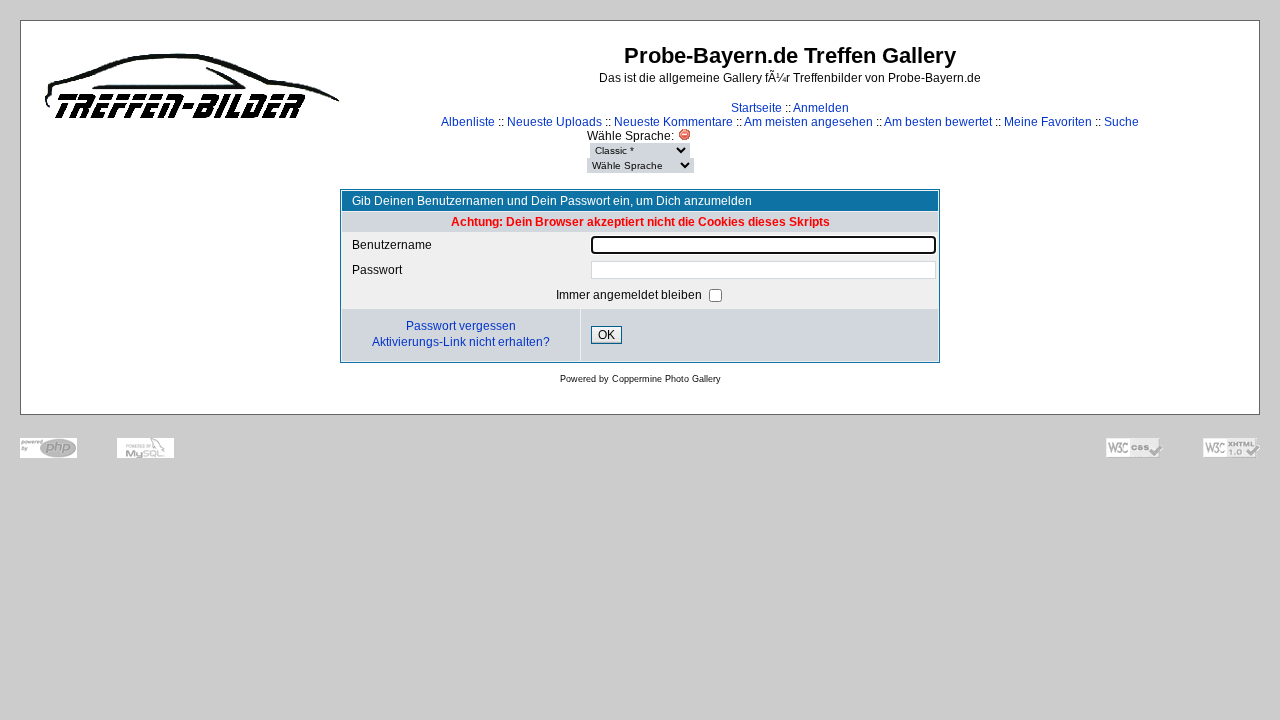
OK (606, 335)
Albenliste (468, 122)
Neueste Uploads (554, 122)
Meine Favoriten (1048, 122)
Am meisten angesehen (808, 122)
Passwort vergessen (461, 326)
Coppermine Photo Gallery (666, 379)
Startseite (756, 108)
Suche (1121, 122)
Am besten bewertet (938, 122)
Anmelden (821, 108)
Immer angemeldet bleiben (630, 295)
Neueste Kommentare (673, 122)
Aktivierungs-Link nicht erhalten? (461, 342)
